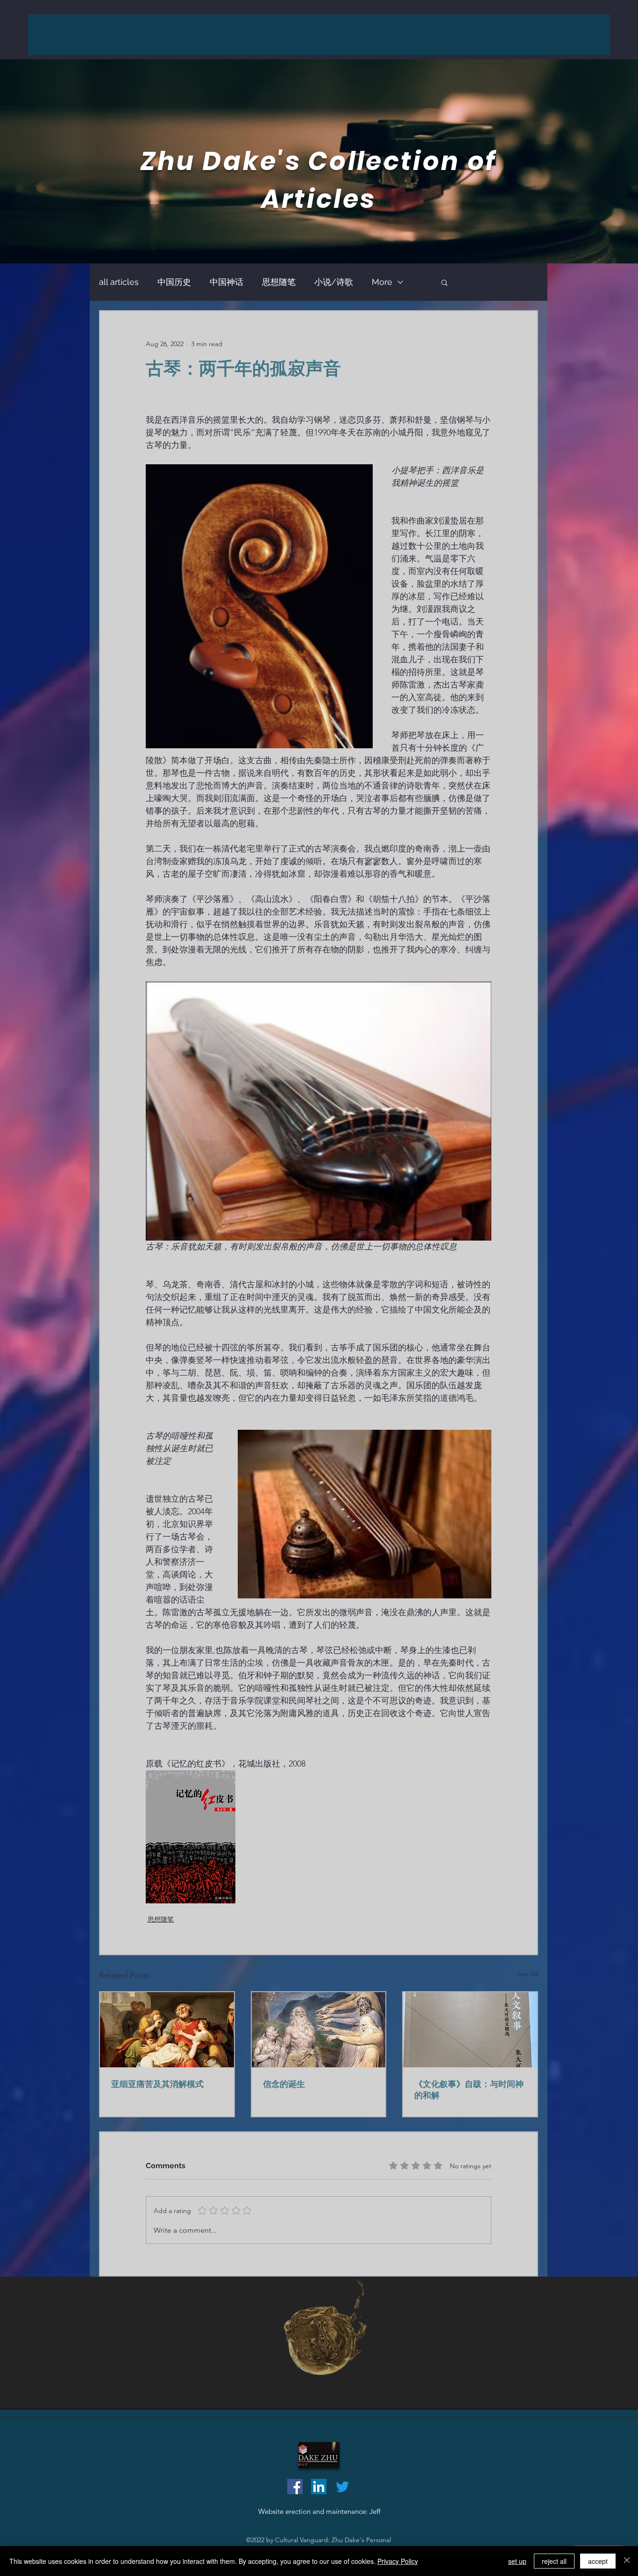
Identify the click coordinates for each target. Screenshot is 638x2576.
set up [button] (517, 2561)
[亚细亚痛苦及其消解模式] (167, 2030)
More (382, 282)
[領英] (319, 2487)
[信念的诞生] (319, 2030)
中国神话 (227, 282)
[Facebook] (295, 2487)
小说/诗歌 (334, 282)
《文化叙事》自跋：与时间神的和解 (469, 2090)
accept (598, 2561)
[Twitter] (343, 2487)
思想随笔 (279, 282)
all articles (119, 282)
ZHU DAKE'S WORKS (324, 34)
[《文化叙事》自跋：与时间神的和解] (470, 2030)
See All (528, 1974)
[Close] (627, 2561)
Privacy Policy (398, 2561)
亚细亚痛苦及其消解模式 (157, 2084)
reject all (554, 2561)
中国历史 (174, 282)
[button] (444, 282)
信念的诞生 (284, 2084)
